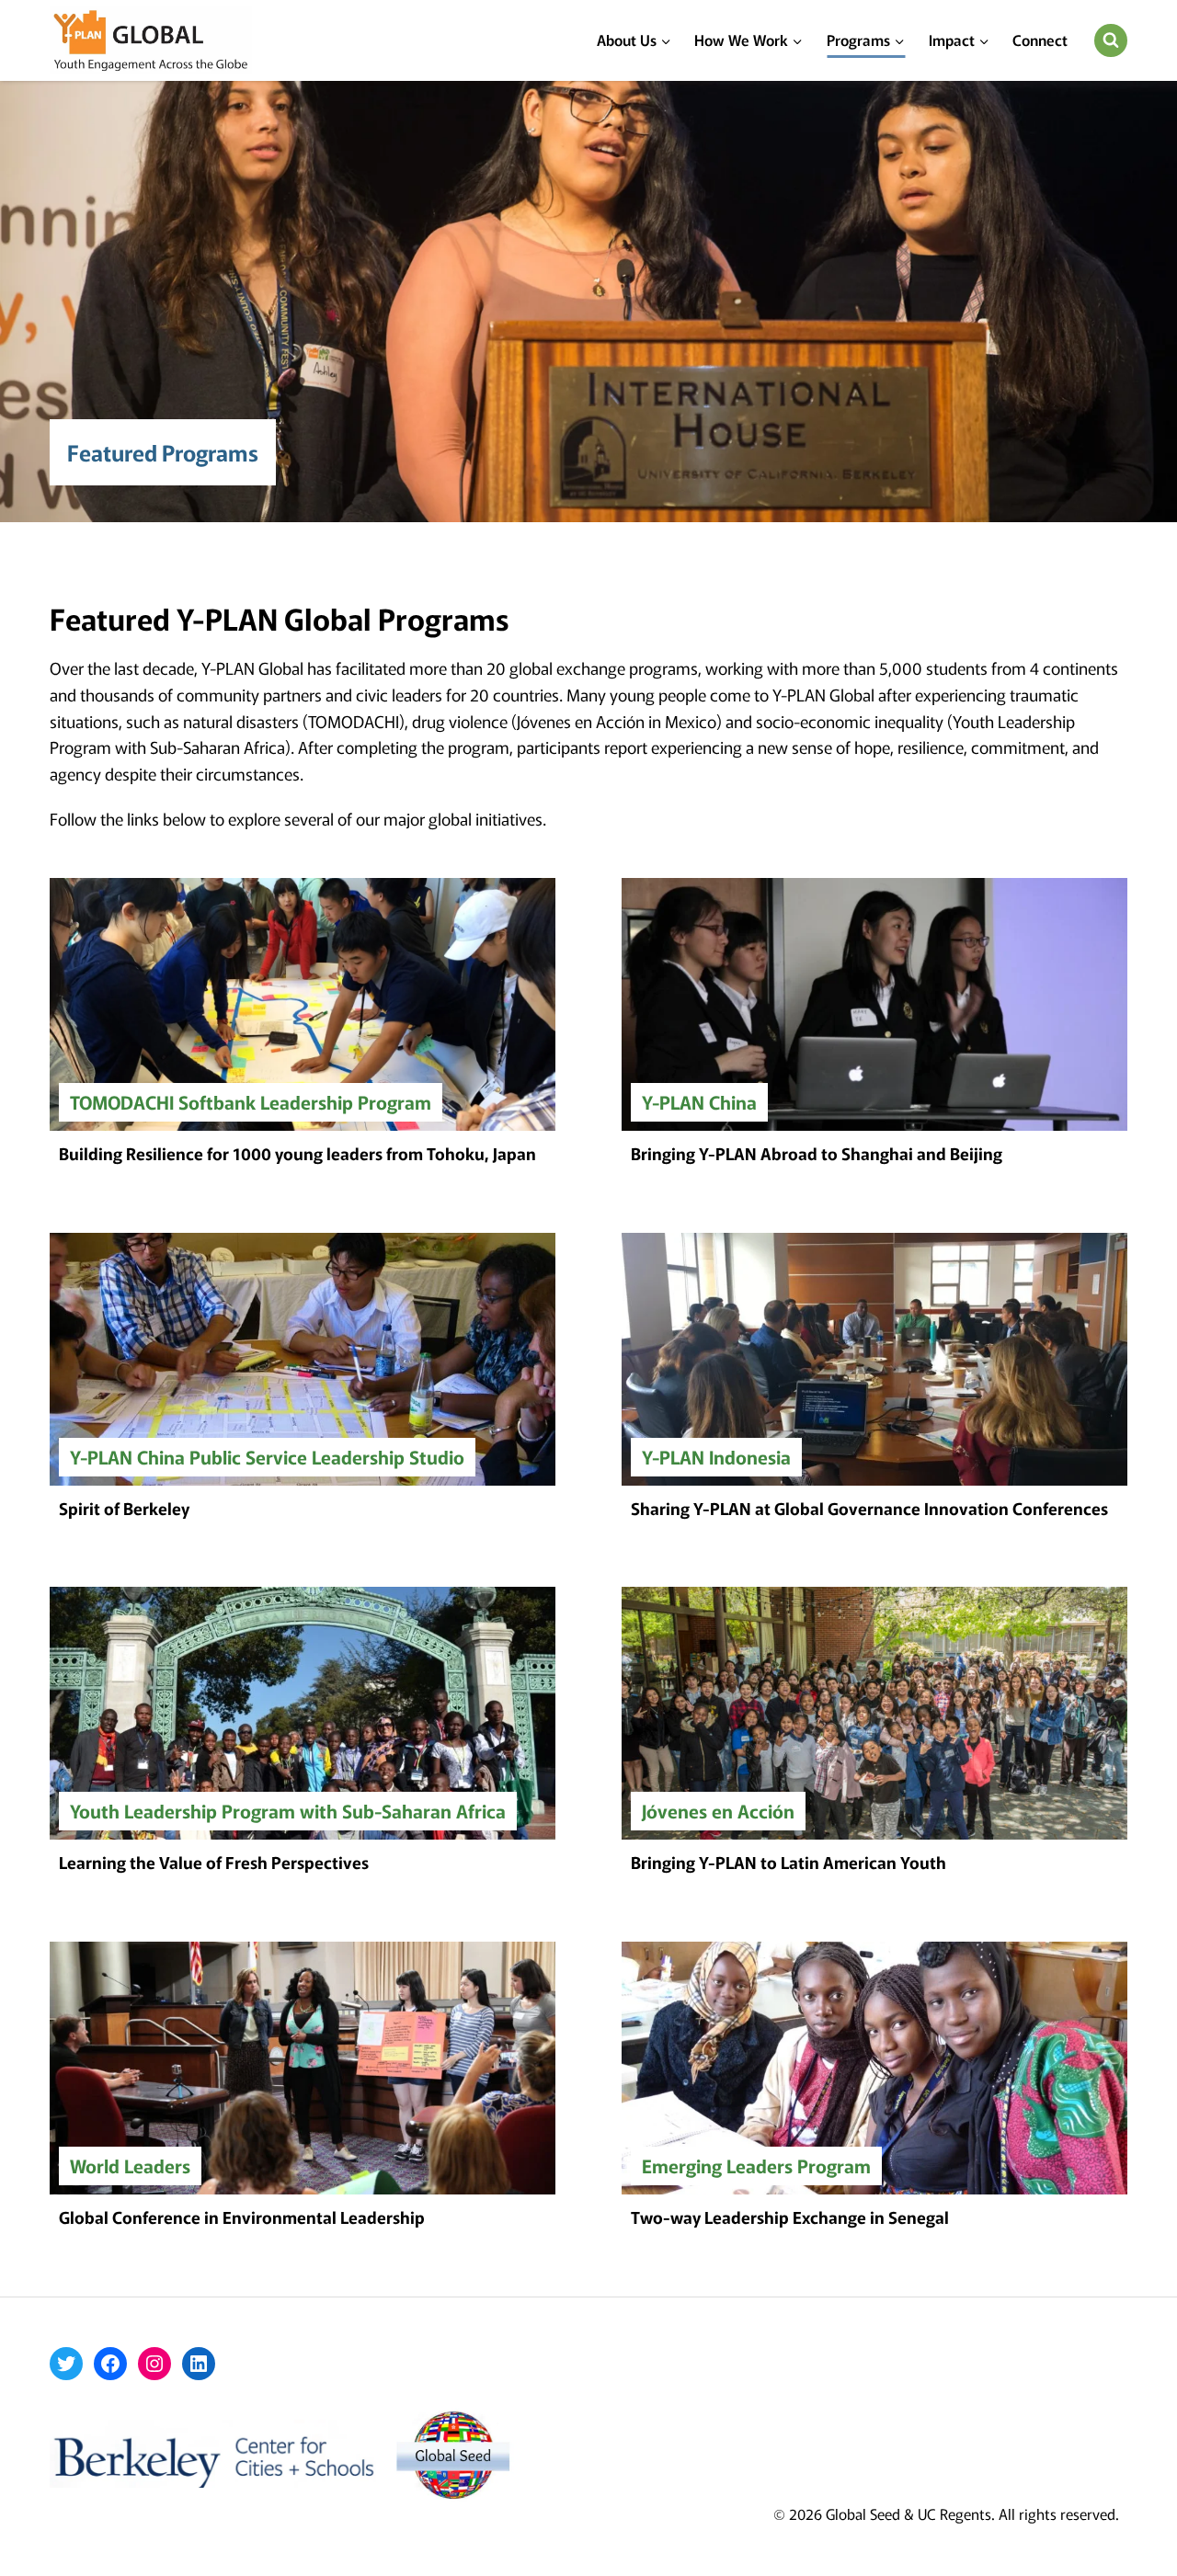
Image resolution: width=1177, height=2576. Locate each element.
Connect (1040, 40)
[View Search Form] (1111, 40)
